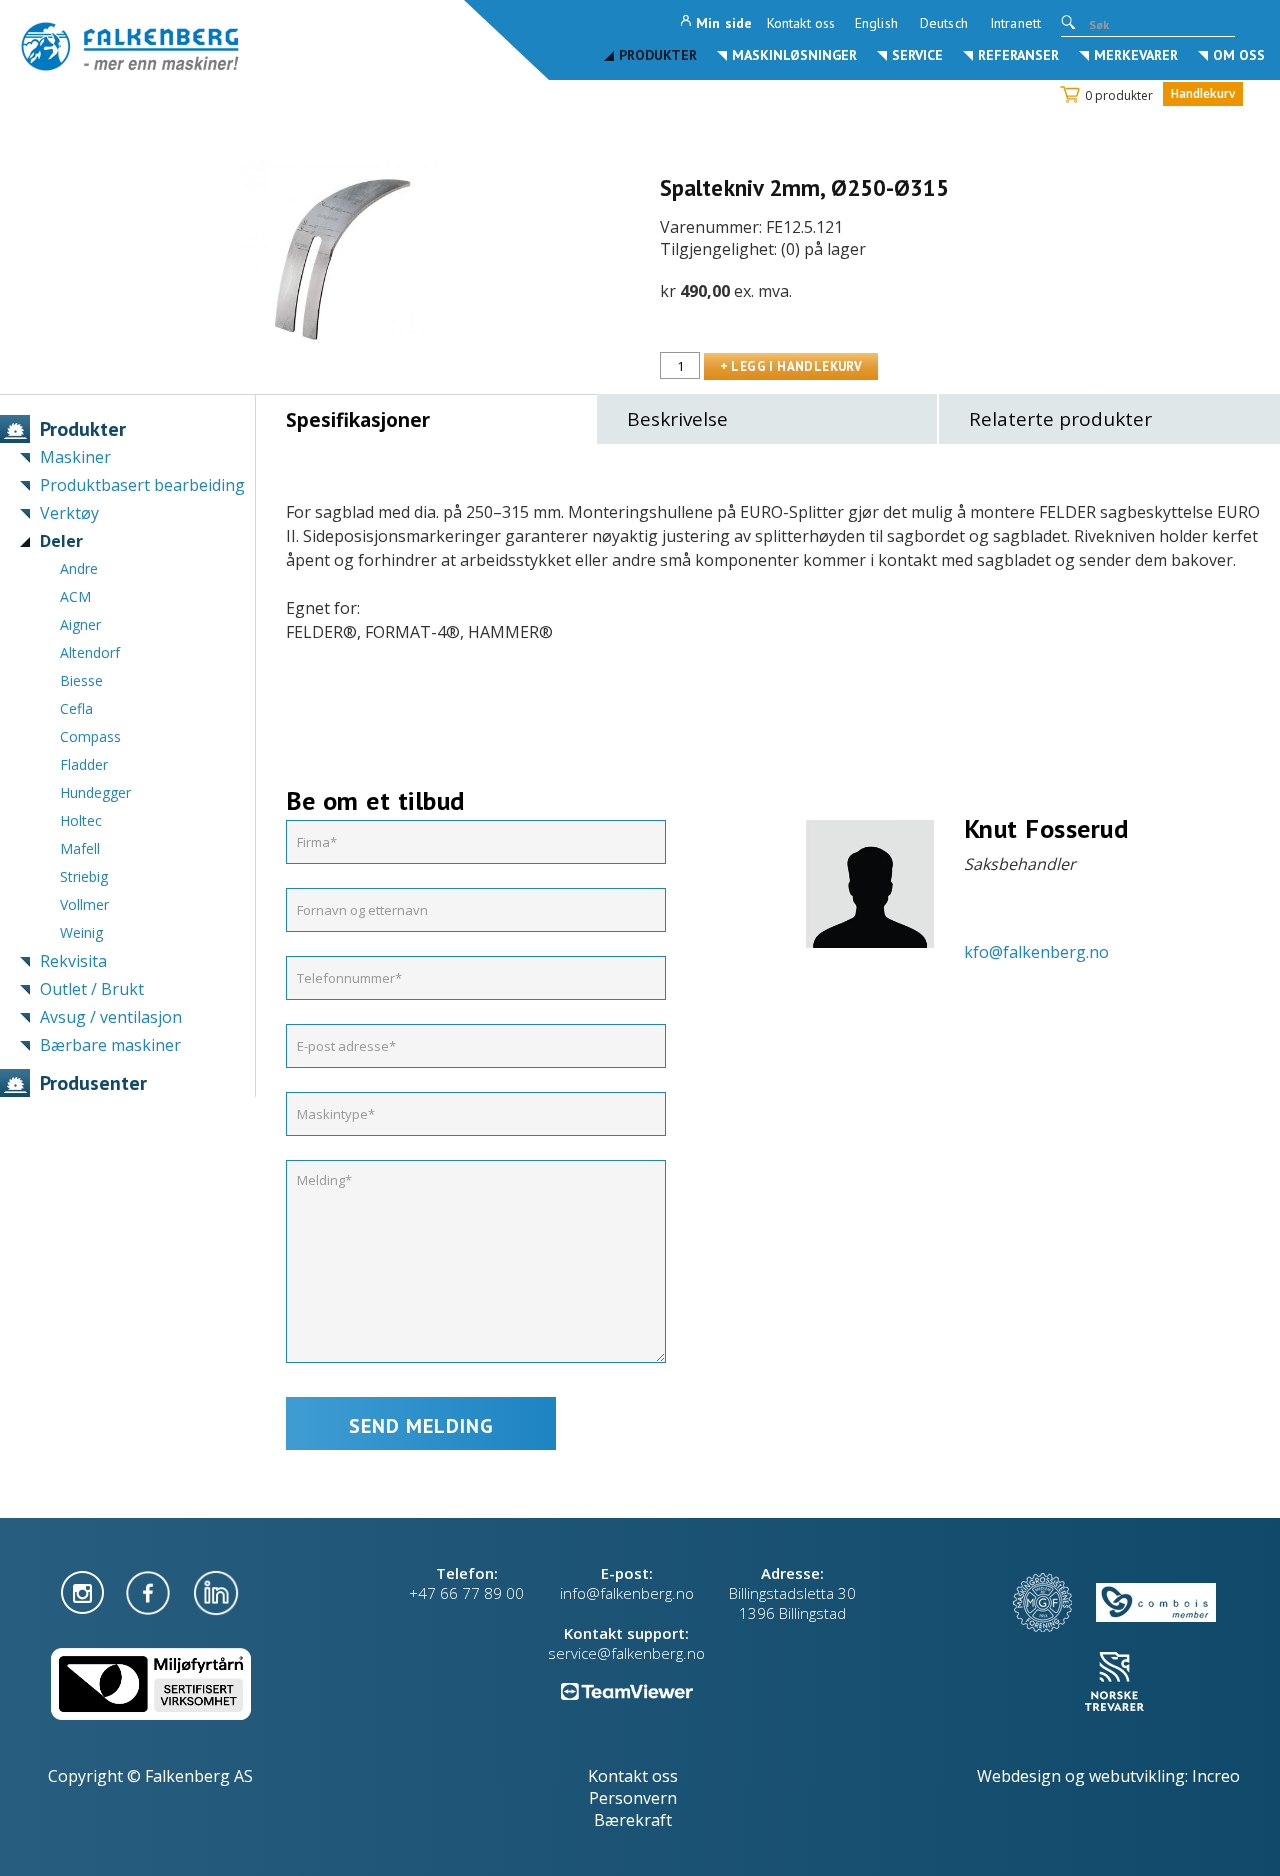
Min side (724, 23)
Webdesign (1019, 1776)
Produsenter (93, 1083)
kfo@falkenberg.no (1036, 952)
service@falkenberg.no (626, 1653)
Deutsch (944, 23)
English (876, 23)
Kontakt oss (801, 23)
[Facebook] (150, 1591)
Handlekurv (1203, 93)
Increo (1216, 1776)
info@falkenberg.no (627, 1593)
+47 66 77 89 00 (466, 1593)
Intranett (1015, 23)
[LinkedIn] (216, 1591)
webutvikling (1137, 1776)
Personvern (633, 1798)
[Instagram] (84, 1591)
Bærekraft (633, 1820)
